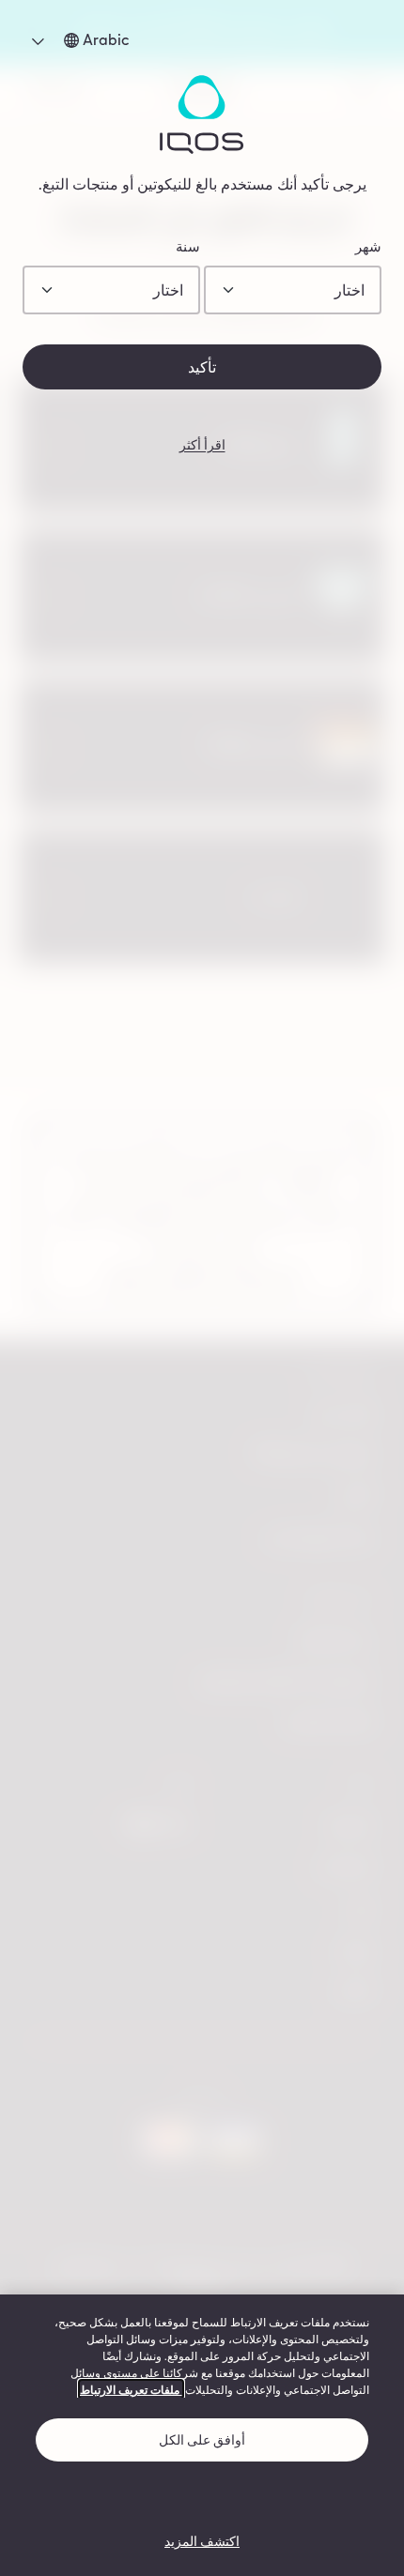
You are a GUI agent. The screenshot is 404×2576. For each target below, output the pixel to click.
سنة (188, 247)
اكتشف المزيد (202, 2541)
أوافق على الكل (202, 2439)
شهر (368, 247)
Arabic (91, 39)
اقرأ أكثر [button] (202, 444)
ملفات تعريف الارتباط (131, 2389)
